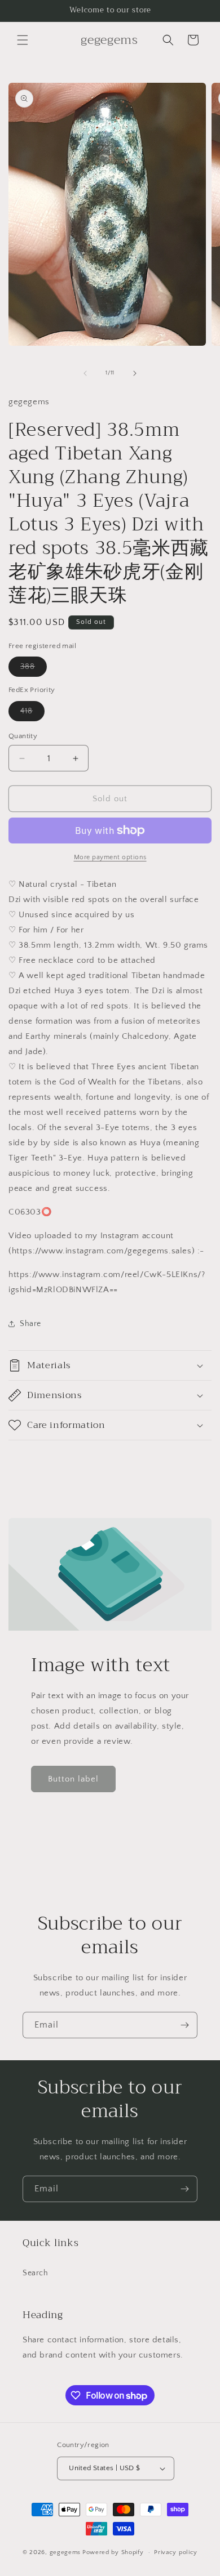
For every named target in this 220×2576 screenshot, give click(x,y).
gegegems (65, 2552)
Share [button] (30, 1324)
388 (34, 669)
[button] (23, 40)
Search (36, 2273)
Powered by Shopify (113, 2552)
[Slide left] (85, 373)
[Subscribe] (184, 2025)
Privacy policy (176, 2552)
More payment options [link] (110, 857)
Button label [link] (73, 1779)
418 (32, 714)
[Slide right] (135, 373)
